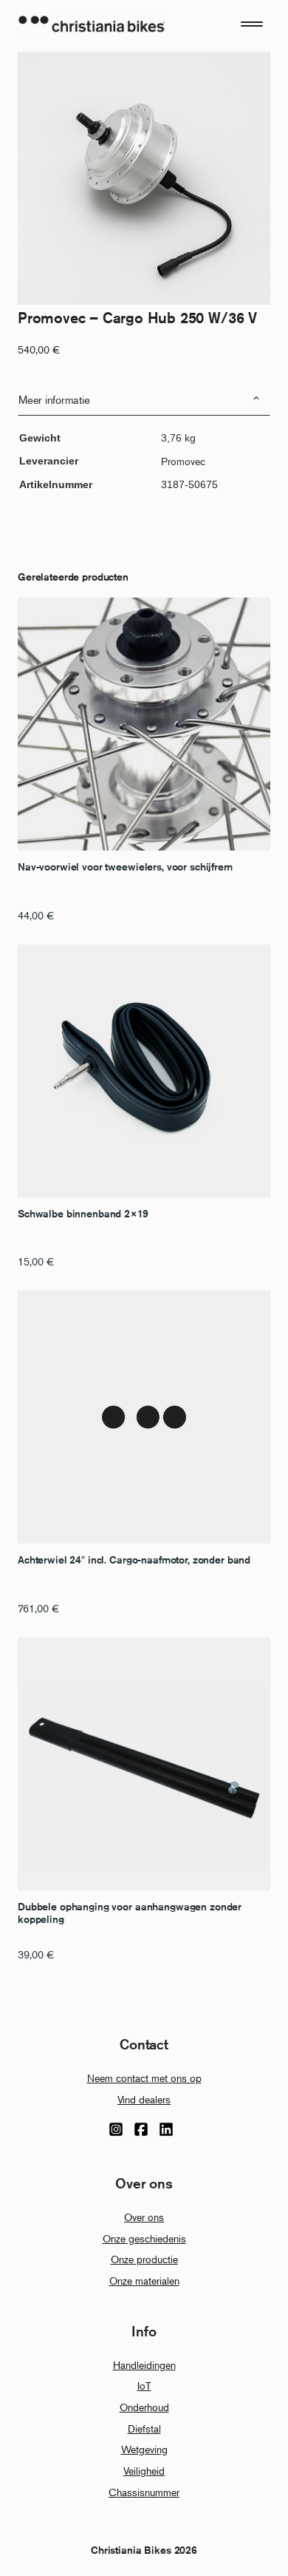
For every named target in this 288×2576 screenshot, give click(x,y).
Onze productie (144, 2259)
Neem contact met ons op (144, 2078)
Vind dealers (144, 2099)
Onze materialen (144, 2281)
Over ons (144, 2217)
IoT (144, 2386)
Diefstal (144, 2428)
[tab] (144, 400)
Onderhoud (144, 2407)
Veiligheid (144, 2471)
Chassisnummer (144, 2492)
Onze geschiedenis (144, 2238)
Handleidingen (144, 2365)
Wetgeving (144, 2449)
